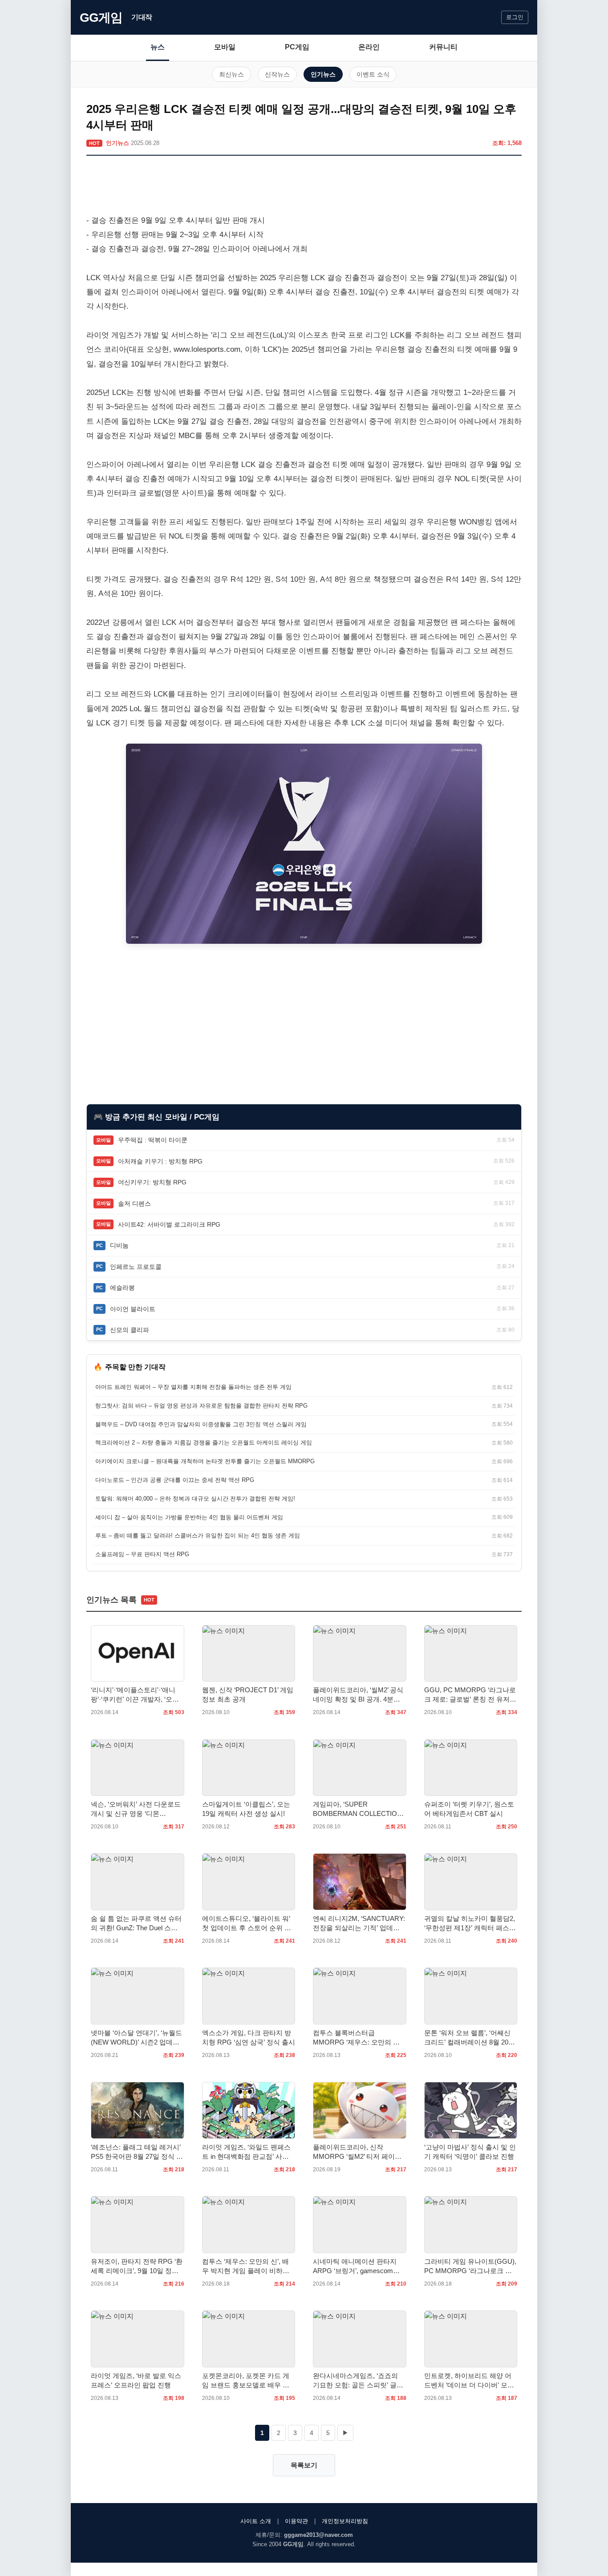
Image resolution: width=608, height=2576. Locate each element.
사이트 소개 (256, 2521)
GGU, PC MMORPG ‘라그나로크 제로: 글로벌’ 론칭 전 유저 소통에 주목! (470, 1695)
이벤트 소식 (373, 74)
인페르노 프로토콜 (136, 1267)
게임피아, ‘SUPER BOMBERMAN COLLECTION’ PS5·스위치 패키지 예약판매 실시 (358, 1809)
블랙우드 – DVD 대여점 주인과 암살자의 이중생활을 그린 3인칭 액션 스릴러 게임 (201, 1424)
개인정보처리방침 (345, 2521)
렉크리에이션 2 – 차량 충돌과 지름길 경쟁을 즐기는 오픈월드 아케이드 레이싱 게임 (204, 1443)
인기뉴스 (323, 74)
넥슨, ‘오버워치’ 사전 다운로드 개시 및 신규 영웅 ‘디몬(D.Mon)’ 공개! (136, 1809)
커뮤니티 (443, 47)
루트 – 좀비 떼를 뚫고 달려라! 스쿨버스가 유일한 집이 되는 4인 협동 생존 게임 (198, 1536)
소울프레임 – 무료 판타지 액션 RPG (142, 1554)
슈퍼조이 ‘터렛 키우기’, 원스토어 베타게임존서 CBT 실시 (469, 1809)
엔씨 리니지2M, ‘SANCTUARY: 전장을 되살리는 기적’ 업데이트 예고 (359, 1924)
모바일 (225, 47)
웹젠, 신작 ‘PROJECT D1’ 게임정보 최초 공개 (248, 1695)
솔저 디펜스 (134, 1203)
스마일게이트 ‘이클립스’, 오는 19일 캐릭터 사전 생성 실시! (246, 1809)
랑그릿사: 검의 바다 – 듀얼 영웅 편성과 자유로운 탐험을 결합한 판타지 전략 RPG (201, 1406)
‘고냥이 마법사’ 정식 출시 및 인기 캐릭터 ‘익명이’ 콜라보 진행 (470, 2152)
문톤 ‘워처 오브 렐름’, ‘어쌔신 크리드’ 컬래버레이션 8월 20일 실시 (470, 2038)
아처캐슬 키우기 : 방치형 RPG (160, 1161)
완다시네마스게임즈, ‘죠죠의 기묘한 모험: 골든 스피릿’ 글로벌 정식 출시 (358, 2381)
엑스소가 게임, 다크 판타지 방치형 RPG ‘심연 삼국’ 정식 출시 (249, 2037)
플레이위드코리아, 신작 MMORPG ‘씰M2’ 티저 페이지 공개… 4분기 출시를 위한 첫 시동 (359, 2152)
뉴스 (158, 47)
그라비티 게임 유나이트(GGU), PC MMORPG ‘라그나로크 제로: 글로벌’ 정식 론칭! (470, 2266)
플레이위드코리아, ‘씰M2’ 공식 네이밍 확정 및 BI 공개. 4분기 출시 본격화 (358, 1695)
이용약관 (296, 2521)
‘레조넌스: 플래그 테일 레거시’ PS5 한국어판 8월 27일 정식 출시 (137, 2152)
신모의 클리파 (130, 1330)
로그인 (515, 17)
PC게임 (297, 47)
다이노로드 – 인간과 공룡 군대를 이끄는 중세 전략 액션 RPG (175, 1480)
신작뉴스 (277, 74)
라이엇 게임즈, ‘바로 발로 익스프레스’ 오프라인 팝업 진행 (136, 2380)
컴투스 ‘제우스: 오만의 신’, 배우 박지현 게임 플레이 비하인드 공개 (246, 2266)
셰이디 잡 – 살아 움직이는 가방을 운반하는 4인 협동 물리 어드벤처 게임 (189, 1517)
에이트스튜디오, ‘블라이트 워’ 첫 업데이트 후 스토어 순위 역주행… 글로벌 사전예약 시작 (247, 1924)
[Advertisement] (304, 187)
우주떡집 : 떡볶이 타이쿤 (153, 1140)
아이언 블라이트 (133, 1309)
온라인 (369, 47)
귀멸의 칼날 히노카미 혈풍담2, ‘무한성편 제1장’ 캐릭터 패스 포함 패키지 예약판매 (470, 1924)
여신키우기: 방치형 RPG (152, 1182)
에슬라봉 (122, 1288)
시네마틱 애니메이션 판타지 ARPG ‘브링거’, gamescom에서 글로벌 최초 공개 (356, 2266)
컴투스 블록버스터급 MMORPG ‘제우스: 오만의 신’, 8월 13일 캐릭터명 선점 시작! (358, 2038)
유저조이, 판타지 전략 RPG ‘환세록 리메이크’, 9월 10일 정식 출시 (137, 2266)
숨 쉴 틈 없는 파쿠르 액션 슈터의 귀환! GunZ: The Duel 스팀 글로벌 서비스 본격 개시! (136, 1924)
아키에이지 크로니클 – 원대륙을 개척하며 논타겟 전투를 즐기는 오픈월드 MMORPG (205, 1461)
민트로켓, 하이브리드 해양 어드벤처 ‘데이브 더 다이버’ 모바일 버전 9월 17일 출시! (469, 2381)
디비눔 (119, 1245)
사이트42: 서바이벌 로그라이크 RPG (169, 1224)
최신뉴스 (231, 74)
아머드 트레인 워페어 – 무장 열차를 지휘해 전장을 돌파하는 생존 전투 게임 (193, 1387)
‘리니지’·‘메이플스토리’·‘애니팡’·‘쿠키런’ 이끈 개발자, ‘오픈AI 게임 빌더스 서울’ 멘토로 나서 (136, 1695)
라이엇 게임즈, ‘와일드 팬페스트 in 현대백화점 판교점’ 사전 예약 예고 (246, 2152)
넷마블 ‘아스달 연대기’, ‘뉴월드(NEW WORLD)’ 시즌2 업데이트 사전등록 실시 (136, 2038)
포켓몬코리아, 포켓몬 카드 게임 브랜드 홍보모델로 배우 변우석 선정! (246, 2381)
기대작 (142, 17)
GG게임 (101, 18)
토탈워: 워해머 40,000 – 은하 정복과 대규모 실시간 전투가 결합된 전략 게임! (195, 1499)
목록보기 (304, 2465)
